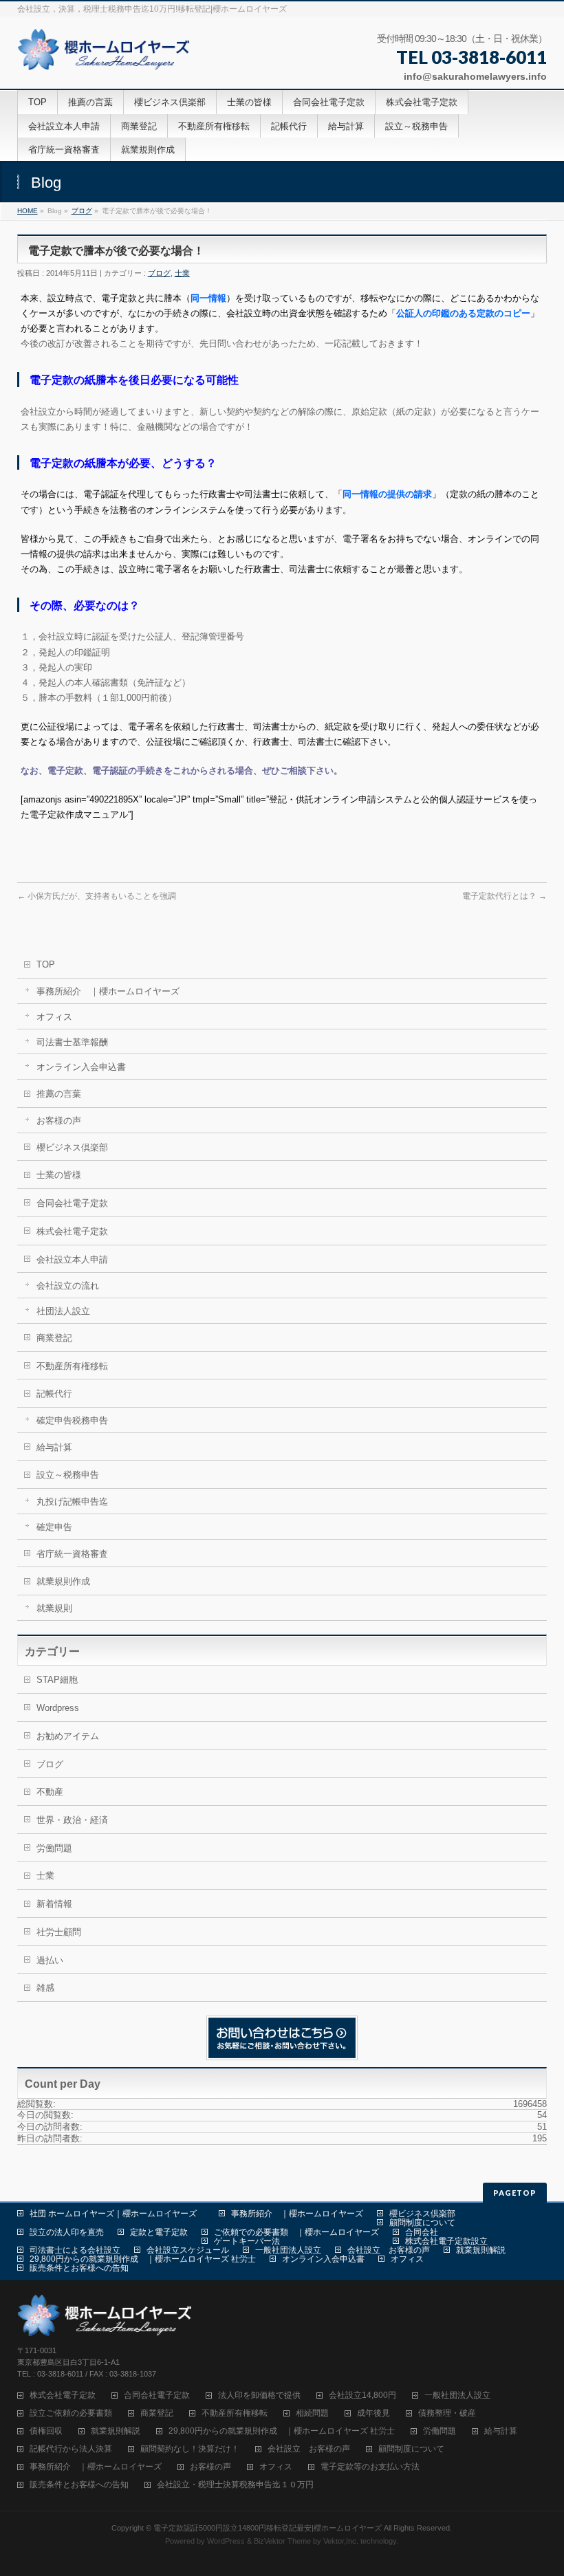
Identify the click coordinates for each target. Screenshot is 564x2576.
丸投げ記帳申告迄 (72, 1502)
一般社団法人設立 (288, 2250)
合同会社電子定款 (72, 1203)
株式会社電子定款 (72, 1231)
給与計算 (54, 1447)
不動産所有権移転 (72, 1366)
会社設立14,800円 (362, 2395)
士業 (182, 273)
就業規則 (54, 1608)
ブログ (82, 211)
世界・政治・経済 (72, 1820)
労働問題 (54, 1848)
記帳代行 (54, 1394)
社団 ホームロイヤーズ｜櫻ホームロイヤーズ (117, 2214)
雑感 (45, 1988)
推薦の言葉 (59, 1094)
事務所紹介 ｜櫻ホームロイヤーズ (108, 991)
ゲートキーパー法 (247, 2241)
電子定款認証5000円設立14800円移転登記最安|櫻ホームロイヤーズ (268, 2528)
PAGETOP (515, 2193)
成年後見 (373, 2413)
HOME (28, 211)
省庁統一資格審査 (72, 1554)
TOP (46, 964)
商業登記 (54, 1338)
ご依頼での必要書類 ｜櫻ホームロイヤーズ (296, 2232)
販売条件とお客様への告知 (79, 2268)
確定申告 (54, 1527)
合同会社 (422, 2232)
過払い (50, 1960)
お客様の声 (59, 1121)
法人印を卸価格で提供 (259, 2395)
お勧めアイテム (68, 1736)
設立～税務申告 (68, 1475)
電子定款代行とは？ (505, 896)
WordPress (226, 2541)
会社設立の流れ (68, 1286)
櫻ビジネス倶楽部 (72, 1147)
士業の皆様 (59, 1175)
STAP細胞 (57, 1680)
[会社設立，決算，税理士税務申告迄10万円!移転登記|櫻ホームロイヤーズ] (106, 55)
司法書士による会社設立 (75, 2250)
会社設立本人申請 (72, 1259)
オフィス (54, 1017)
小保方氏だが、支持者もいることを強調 (97, 896)
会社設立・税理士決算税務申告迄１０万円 (235, 2485)
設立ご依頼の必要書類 (71, 2413)
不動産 (50, 1792)
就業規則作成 (63, 1581)
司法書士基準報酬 (72, 1042)
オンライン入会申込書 (81, 1067)
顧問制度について (422, 2223)
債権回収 (46, 2431)
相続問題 (312, 2413)
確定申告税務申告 (72, 1420)
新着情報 (54, 1904)
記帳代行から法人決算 (71, 2449)
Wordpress (58, 1708)
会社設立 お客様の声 (389, 2250)
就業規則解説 (481, 2250)
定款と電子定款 (159, 2232)
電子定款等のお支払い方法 (370, 2467)
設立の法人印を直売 (67, 2232)
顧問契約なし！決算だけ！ (190, 2449)
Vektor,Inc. (341, 2541)
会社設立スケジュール (188, 2250)
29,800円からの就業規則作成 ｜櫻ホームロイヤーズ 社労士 (143, 2259)
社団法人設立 (63, 1311)
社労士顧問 (59, 1932)
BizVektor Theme (282, 2541)
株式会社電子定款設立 (446, 2241)
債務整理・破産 (447, 2413)
